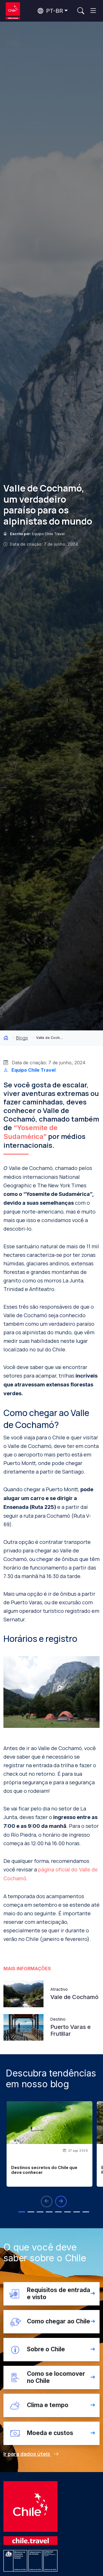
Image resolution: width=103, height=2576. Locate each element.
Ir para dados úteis (27, 2454)
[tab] (22, 2212)
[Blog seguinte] (61, 2201)
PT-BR (54, 11)
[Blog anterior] (47, 2201)
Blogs (22, 1038)
